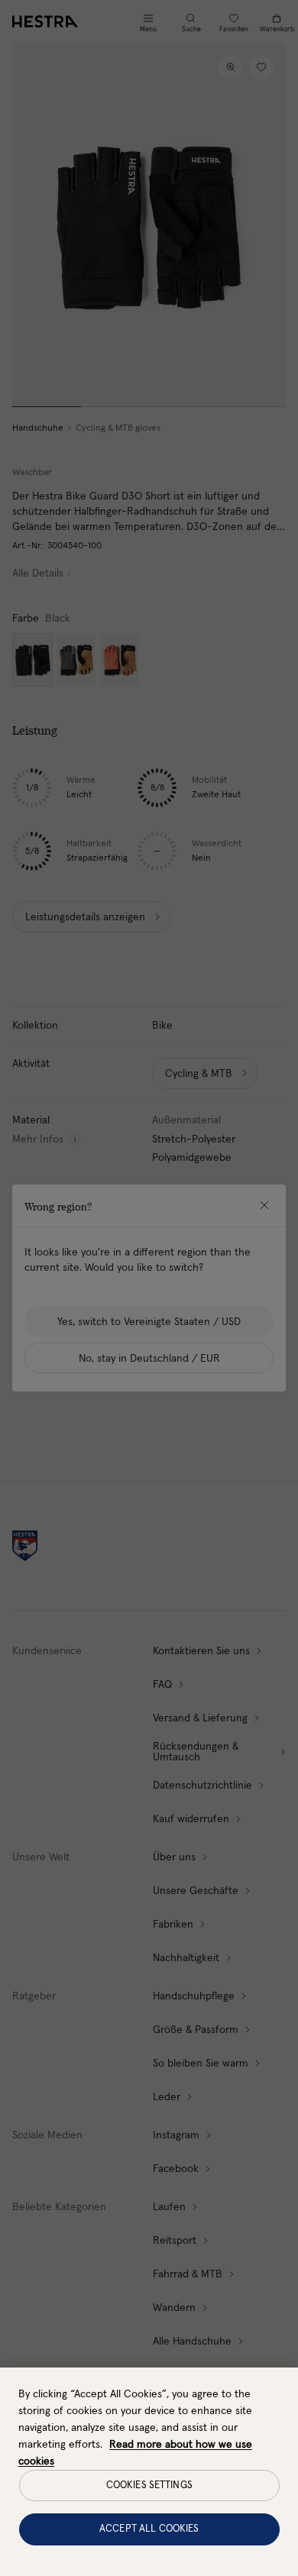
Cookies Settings (149, 2486)
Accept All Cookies (149, 2529)
